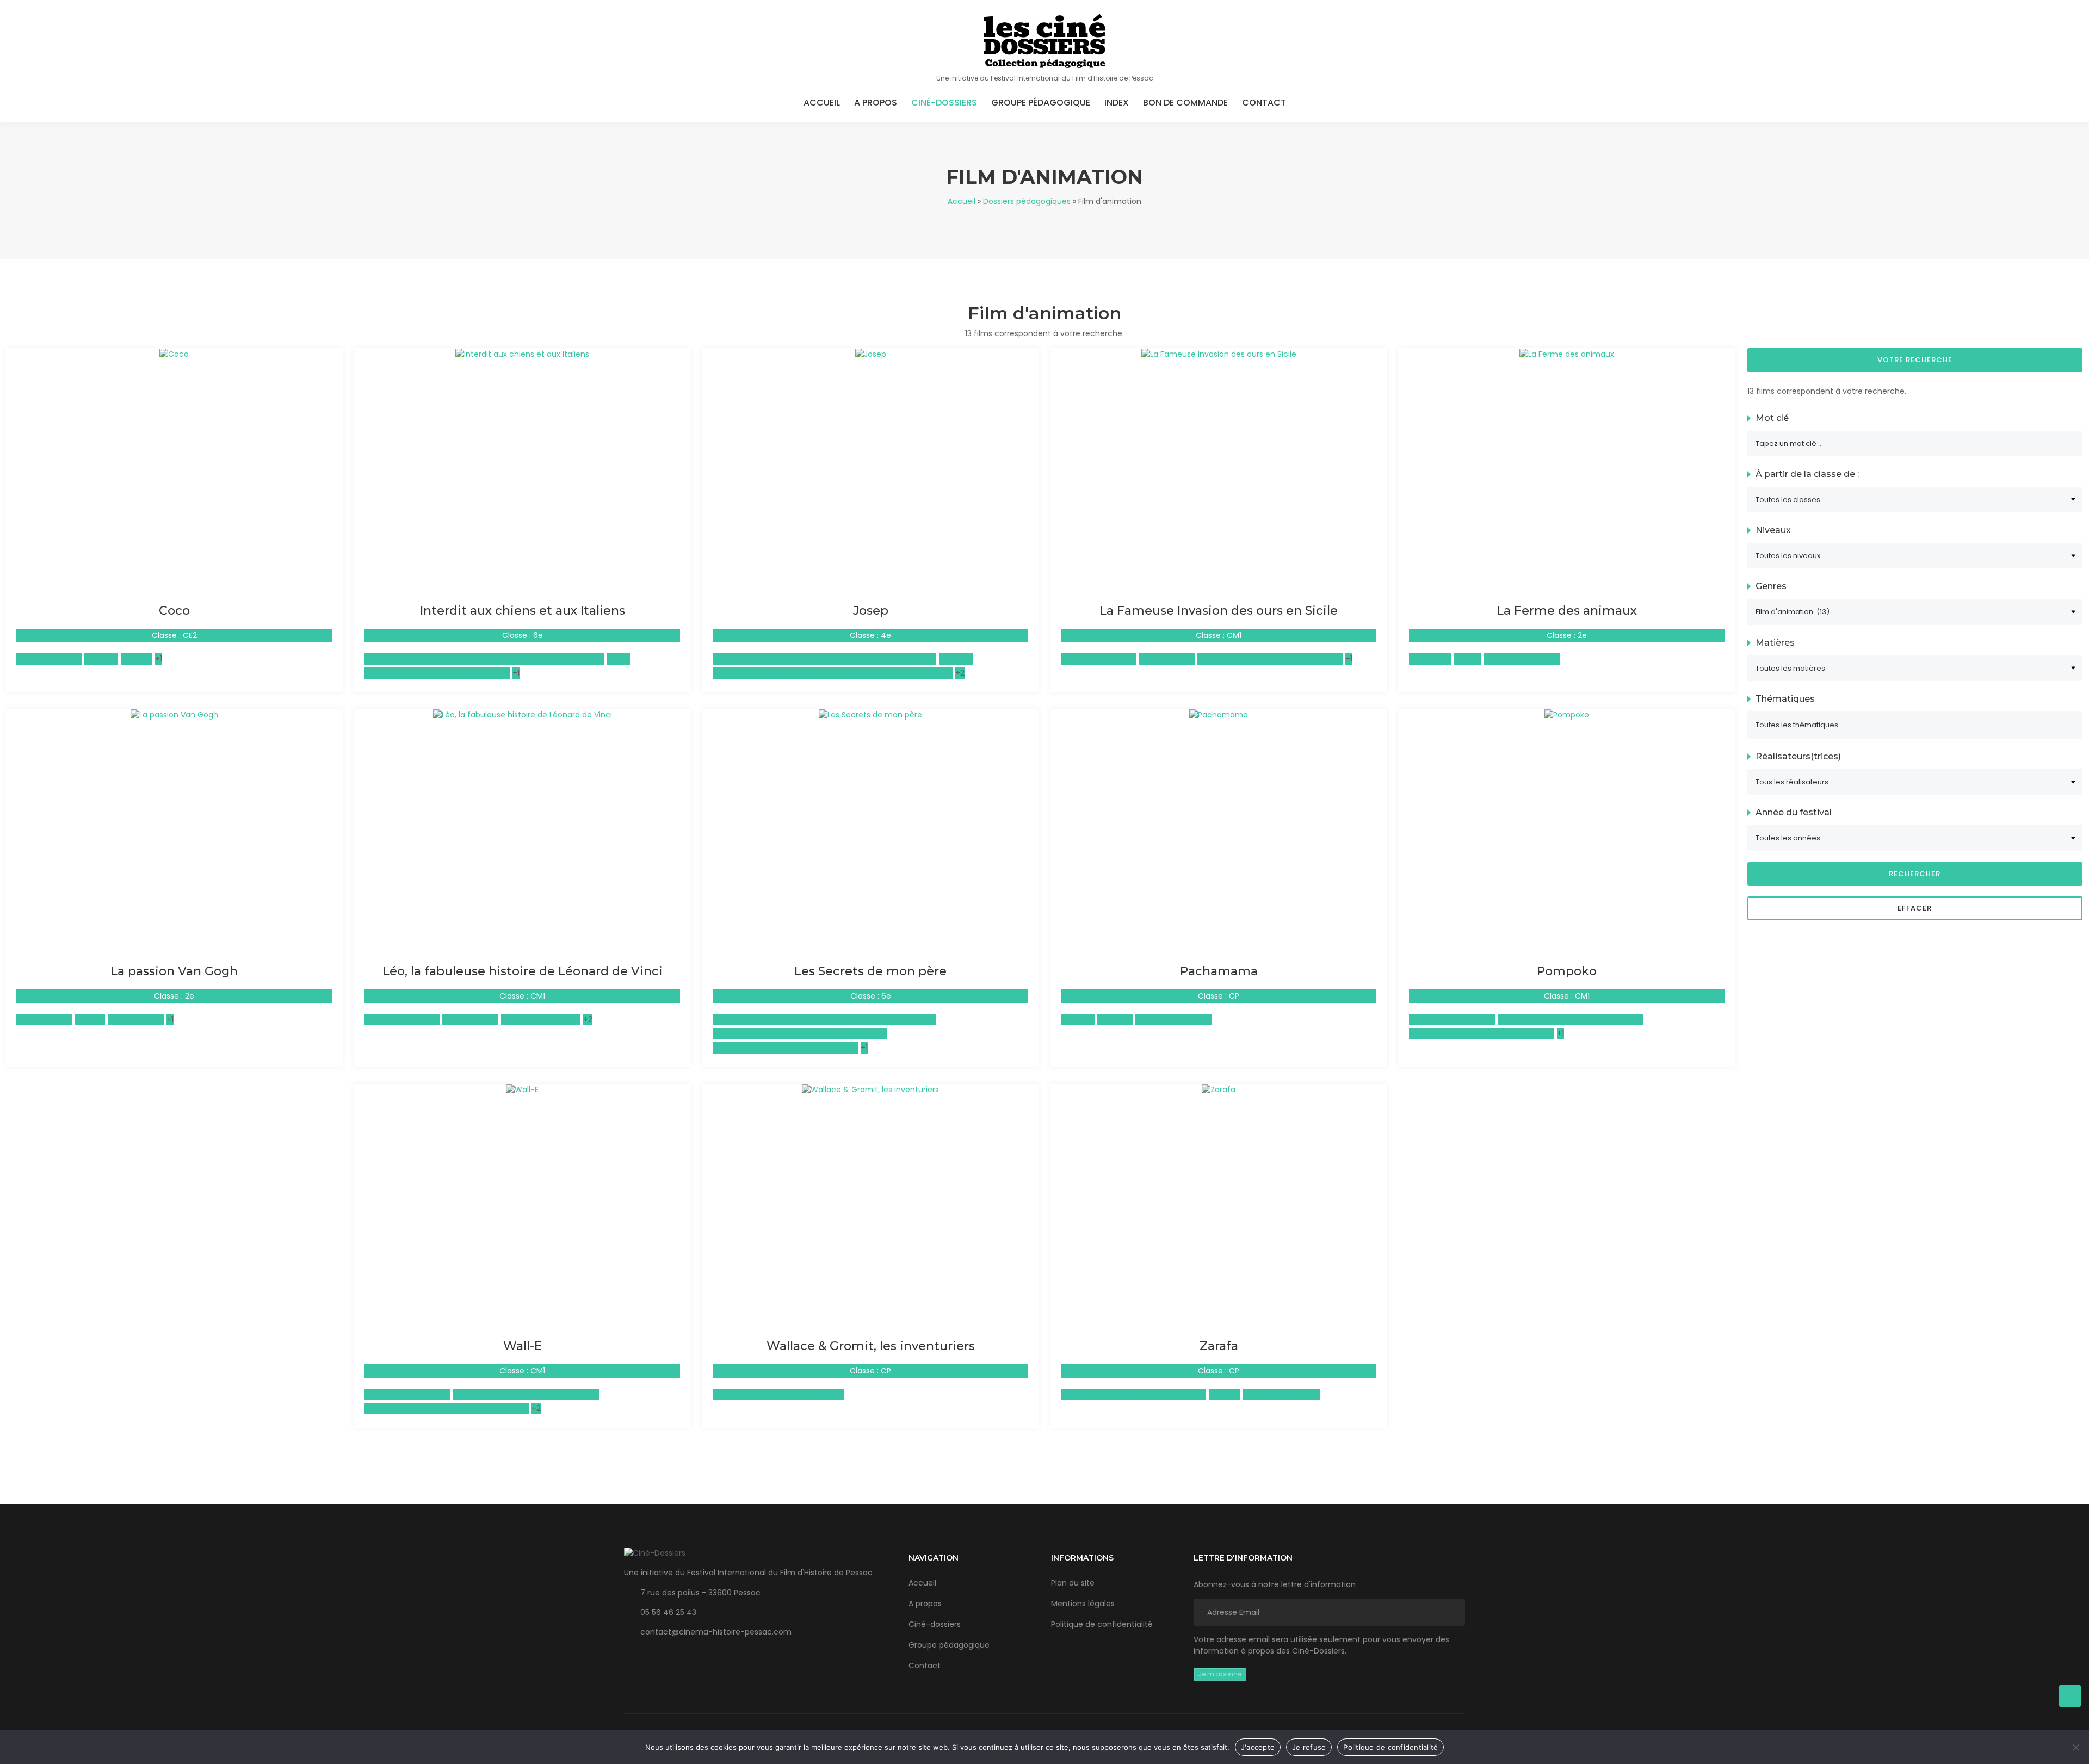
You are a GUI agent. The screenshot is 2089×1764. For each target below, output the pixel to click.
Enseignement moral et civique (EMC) (437, 673)
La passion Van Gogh (174, 971)
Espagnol (101, 659)
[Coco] (174, 354)
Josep (871, 611)
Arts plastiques (44, 1019)
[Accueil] (1044, 41)
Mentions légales (1083, 1604)
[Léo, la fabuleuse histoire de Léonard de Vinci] (523, 714)
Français (1225, 1394)
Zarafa (1219, 1346)
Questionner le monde (1452, 1019)
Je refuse (1309, 1747)
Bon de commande (1185, 103)
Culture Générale (49, 659)
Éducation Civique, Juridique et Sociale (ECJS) (800, 1033)
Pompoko (1567, 971)
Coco (174, 611)
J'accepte (1258, 1747)
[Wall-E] (522, 1089)
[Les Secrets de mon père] (870, 714)
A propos (876, 103)
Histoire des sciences (541, 1019)
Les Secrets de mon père (870, 971)
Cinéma (90, 1019)
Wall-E (523, 1346)
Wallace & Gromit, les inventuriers (871, 1346)
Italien (619, 659)
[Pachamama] (1219, 714)
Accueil (822, 103)
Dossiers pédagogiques (1027, 201)
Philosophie (1430, 659)
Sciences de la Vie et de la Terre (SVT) (1571, 1019)
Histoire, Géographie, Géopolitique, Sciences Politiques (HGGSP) (484, 659)
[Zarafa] (1219, 1089)
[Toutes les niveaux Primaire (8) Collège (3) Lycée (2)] (1915, 556)
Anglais (1467, 659)
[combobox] (1915, 725)
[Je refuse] (2075, 1747)
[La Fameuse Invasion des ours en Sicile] (1219, 354)
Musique (137, 659)
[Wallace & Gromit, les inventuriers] (870, 1089)
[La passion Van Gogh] (174, 714)
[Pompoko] (1567, 714)
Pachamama (1219, 971)
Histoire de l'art (1167, 659)
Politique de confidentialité (1102, 1624)
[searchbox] (1915, 725)
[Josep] (871, 354)
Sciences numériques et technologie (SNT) (447, 1408)
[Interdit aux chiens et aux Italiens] (522, 354)
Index (1117, 103)
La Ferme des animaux (1567, 611)
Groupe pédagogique (1041, 103)
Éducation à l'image (1098, 659)
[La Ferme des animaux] (1567, 354)
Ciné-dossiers (944, 103)
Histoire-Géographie (1522, 659)
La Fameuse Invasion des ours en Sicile (1219, 611)
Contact (1264, 103)
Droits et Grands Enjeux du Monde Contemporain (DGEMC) (824, 659)
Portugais (1115, 1019)
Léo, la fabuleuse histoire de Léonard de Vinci (523, 971)
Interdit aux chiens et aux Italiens (523, 611)
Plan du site (1073, 1583)
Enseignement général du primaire (778, 1394)
